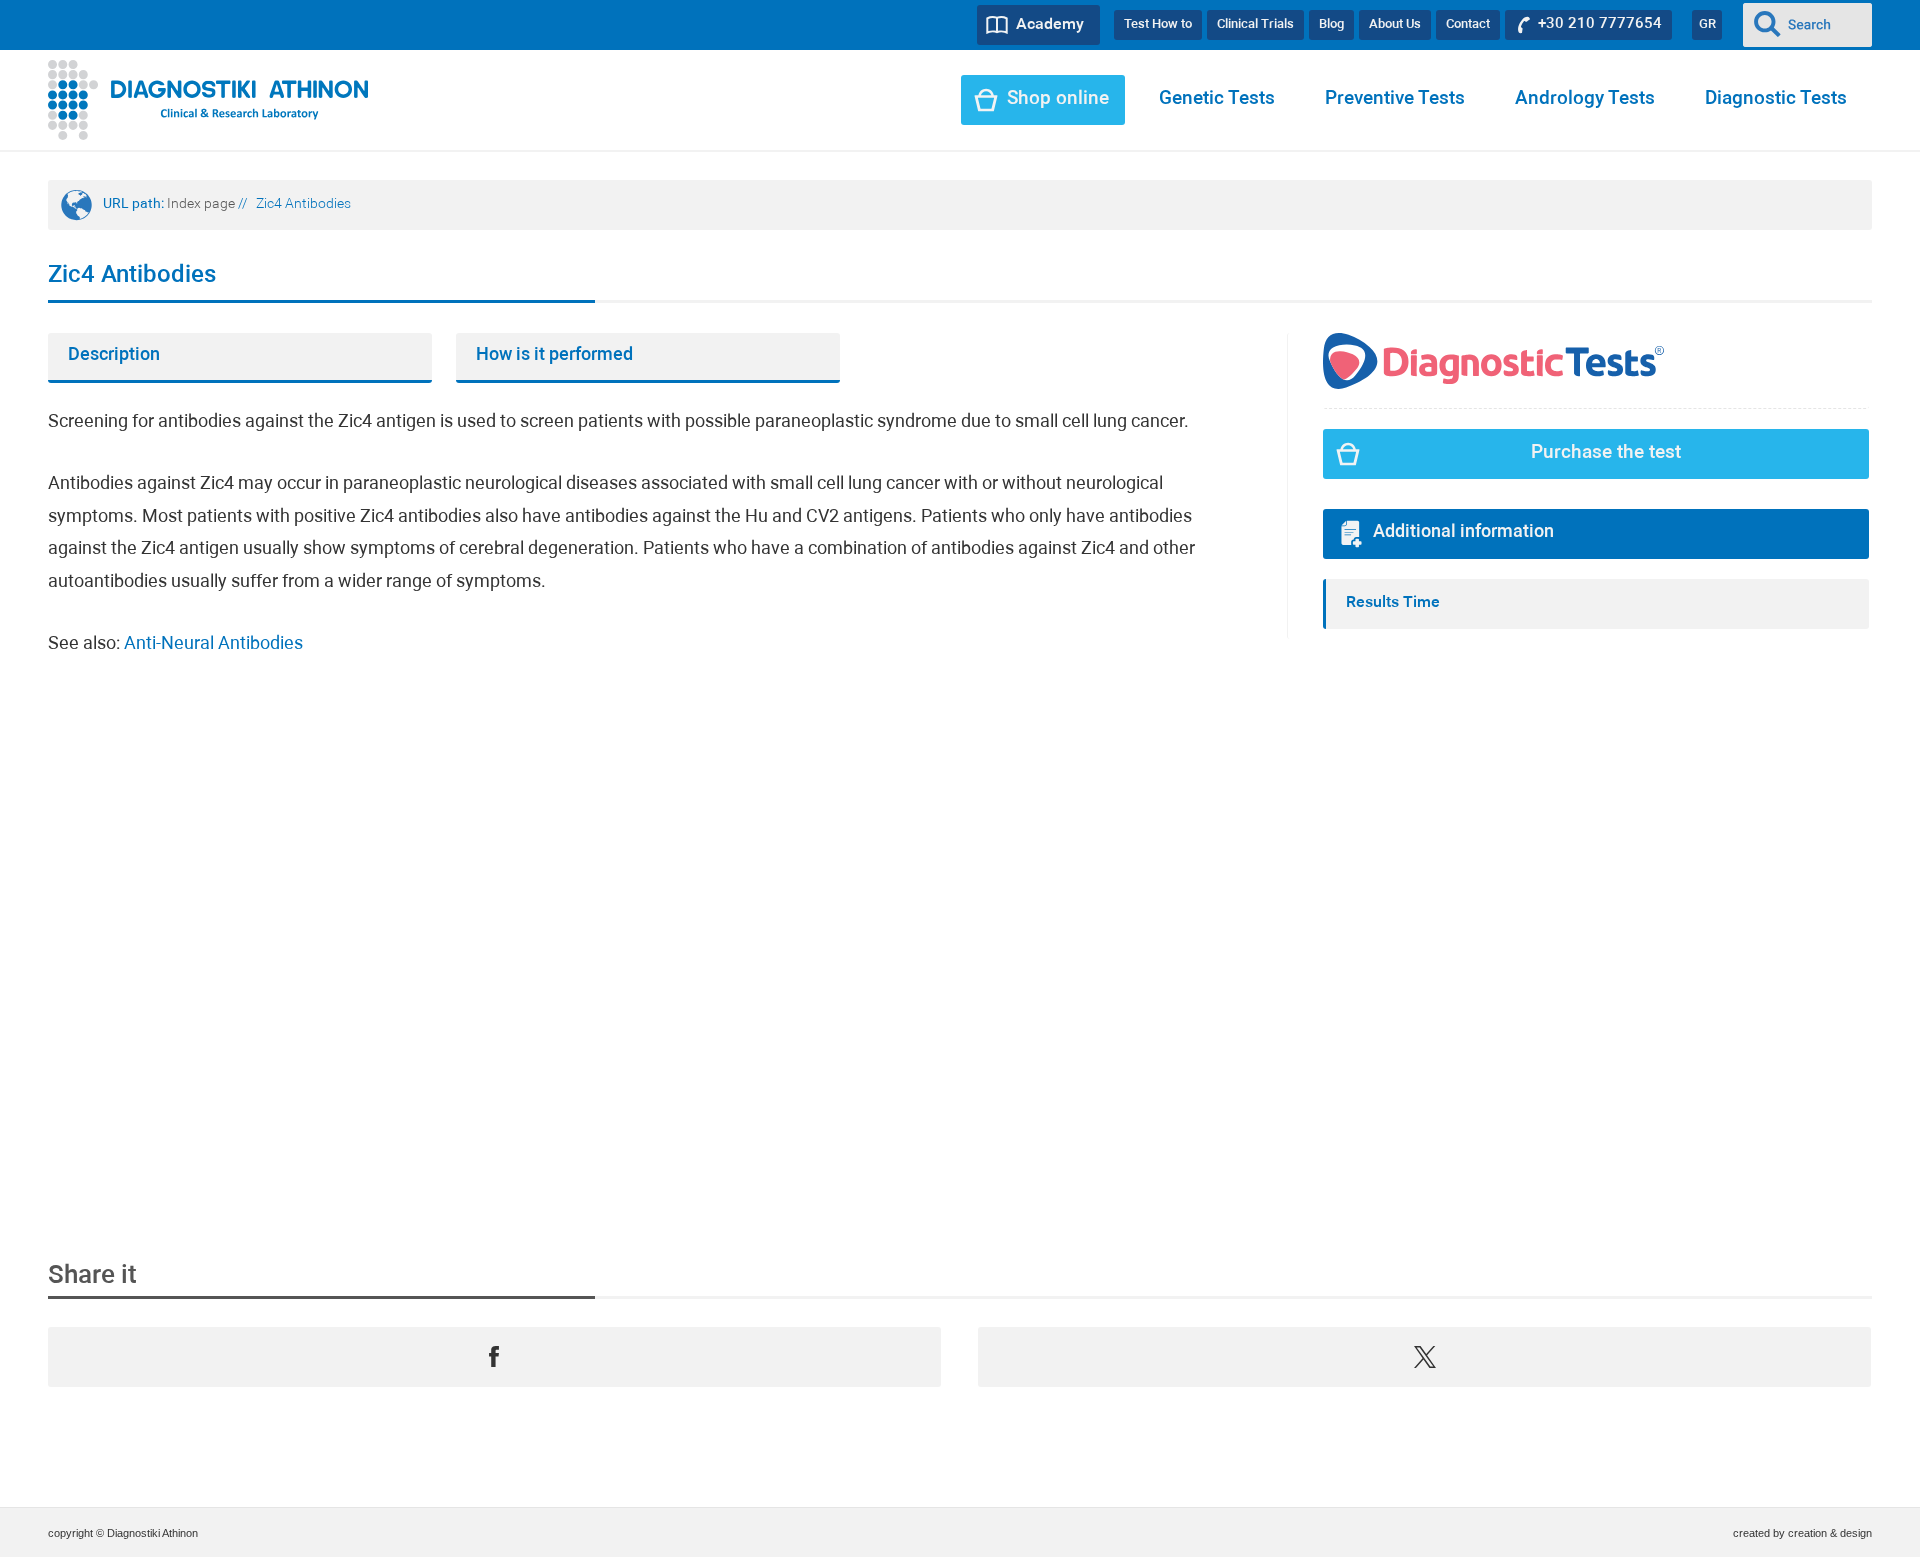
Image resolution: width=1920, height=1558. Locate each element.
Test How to (1158, 24)
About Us (1395, 24)
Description (114, 355)
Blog (1331, 24)
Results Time (1393, 603)
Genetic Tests (1217, 99)
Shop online (1058, 99)
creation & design (1830, 1533)
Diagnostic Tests (1776, 99)
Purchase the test (1606, 453)
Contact (1468, 24)
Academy (1050, 25)
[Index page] (208, 100)
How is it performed (554, 355)
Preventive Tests (1395, 99)
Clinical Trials (1255, 24)
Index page (201, 204)
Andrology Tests (1585, 99)
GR (1707, 24)
